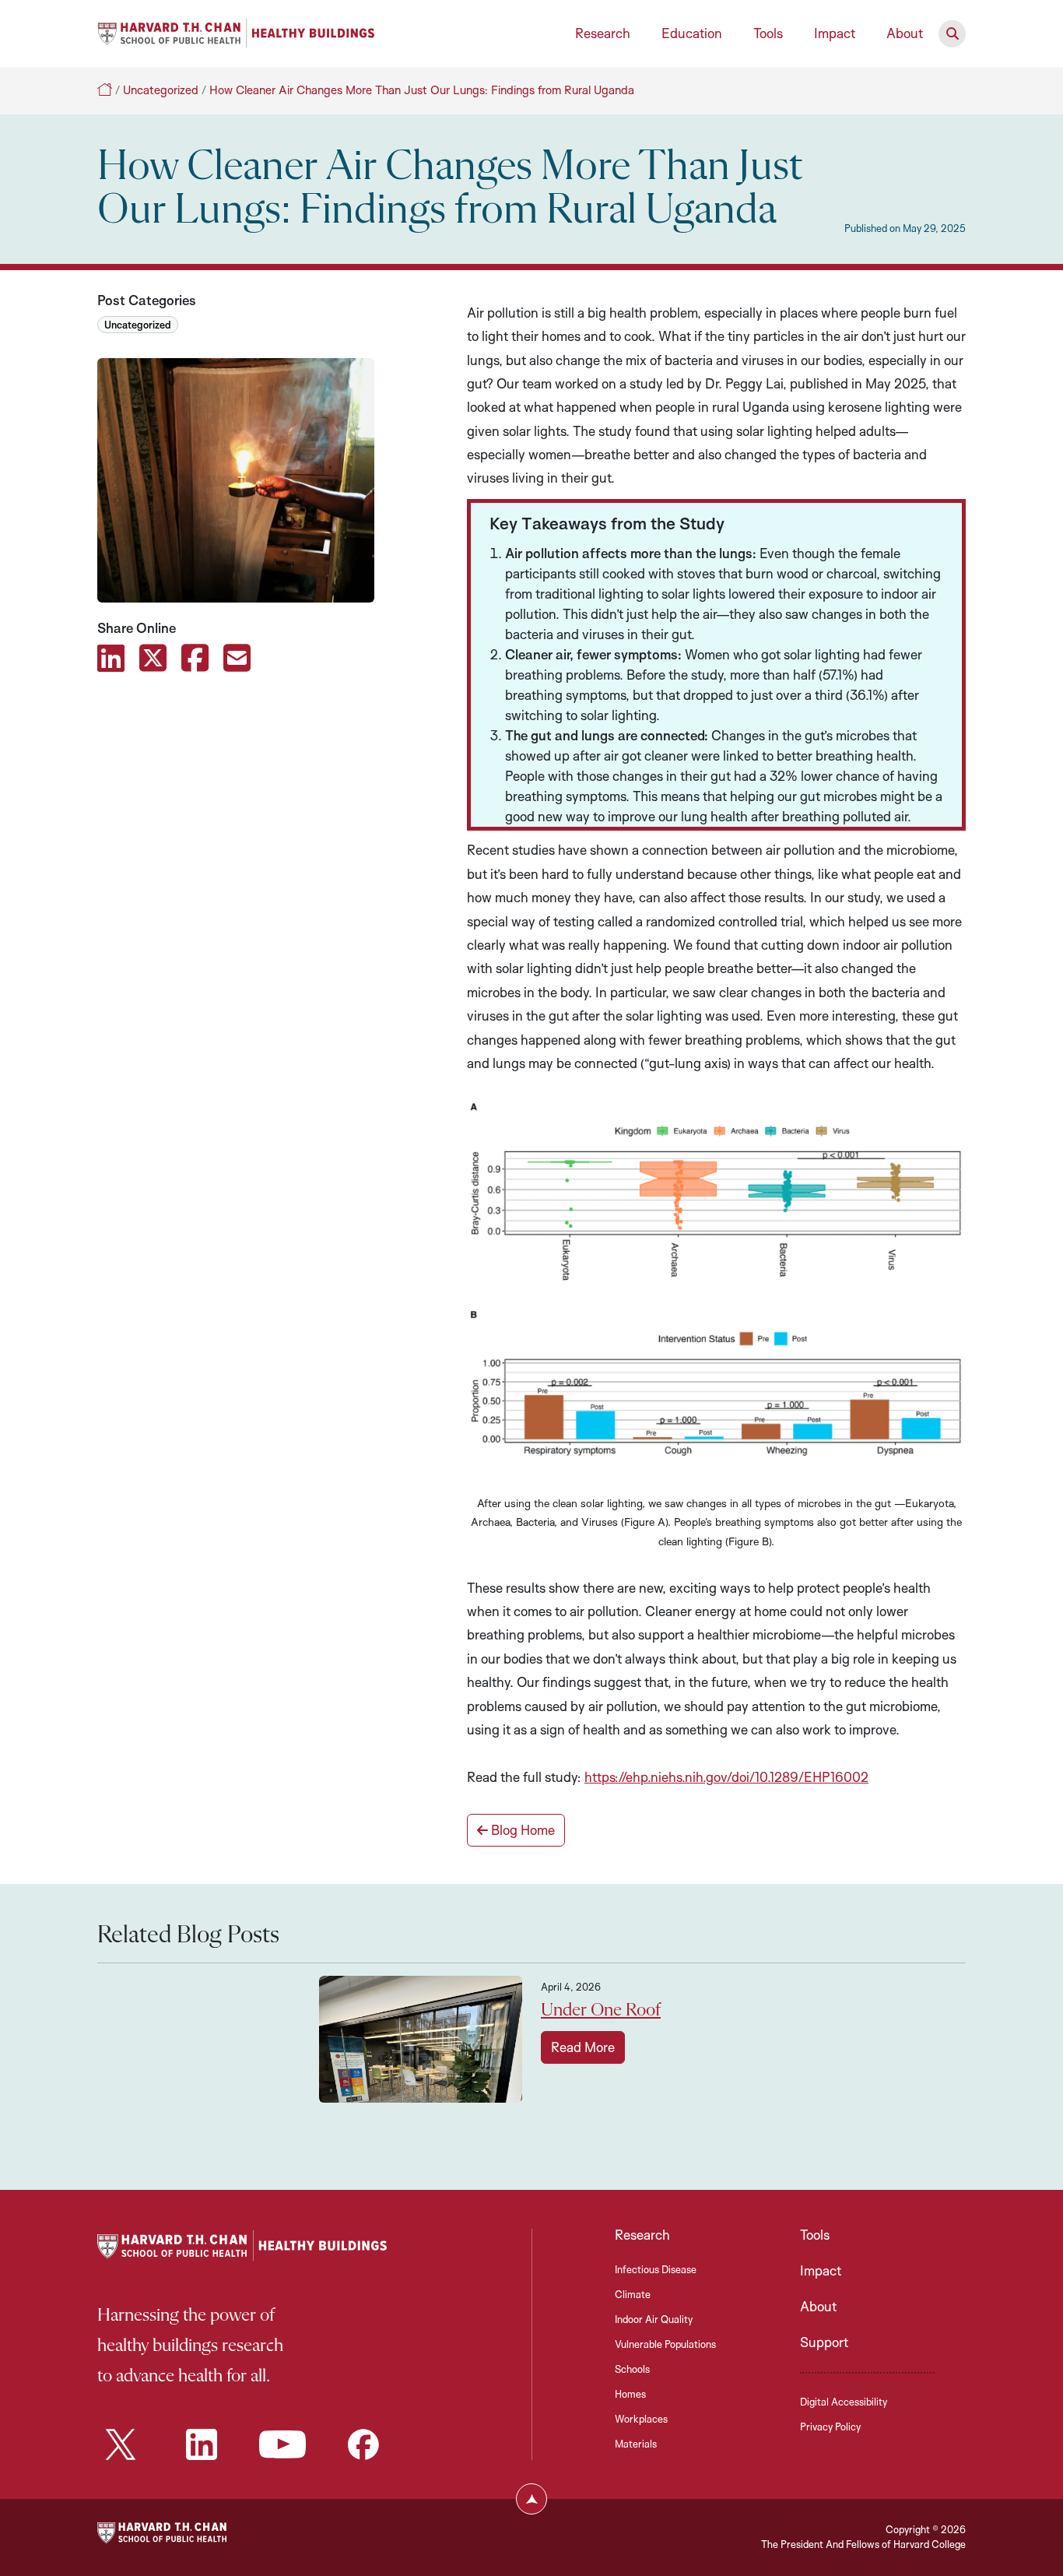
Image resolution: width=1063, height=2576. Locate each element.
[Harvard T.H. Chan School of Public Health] (162, 2531)
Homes (630, 2394)
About (905, 33)
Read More (583, 2047)
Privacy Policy (830, 2427)
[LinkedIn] (202, 2444)
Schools (632, 2369)
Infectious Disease (656, 2269)
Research (603, 33)
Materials (636, 2444)
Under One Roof (601, 2010)
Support (824, 2342)
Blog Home (521, 1830)
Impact (835, 33)
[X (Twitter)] (121, 2444)
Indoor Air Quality (654, 2319)
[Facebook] (363, 2444)
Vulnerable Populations (665, 2344)
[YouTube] (282, 2444)
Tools (768, 33)
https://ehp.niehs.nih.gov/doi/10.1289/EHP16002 (726, 1777)
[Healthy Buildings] (236, 32)
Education (692, 33)
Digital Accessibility (844, 2402)
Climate (633, 2294)
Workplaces (641, 2419)
